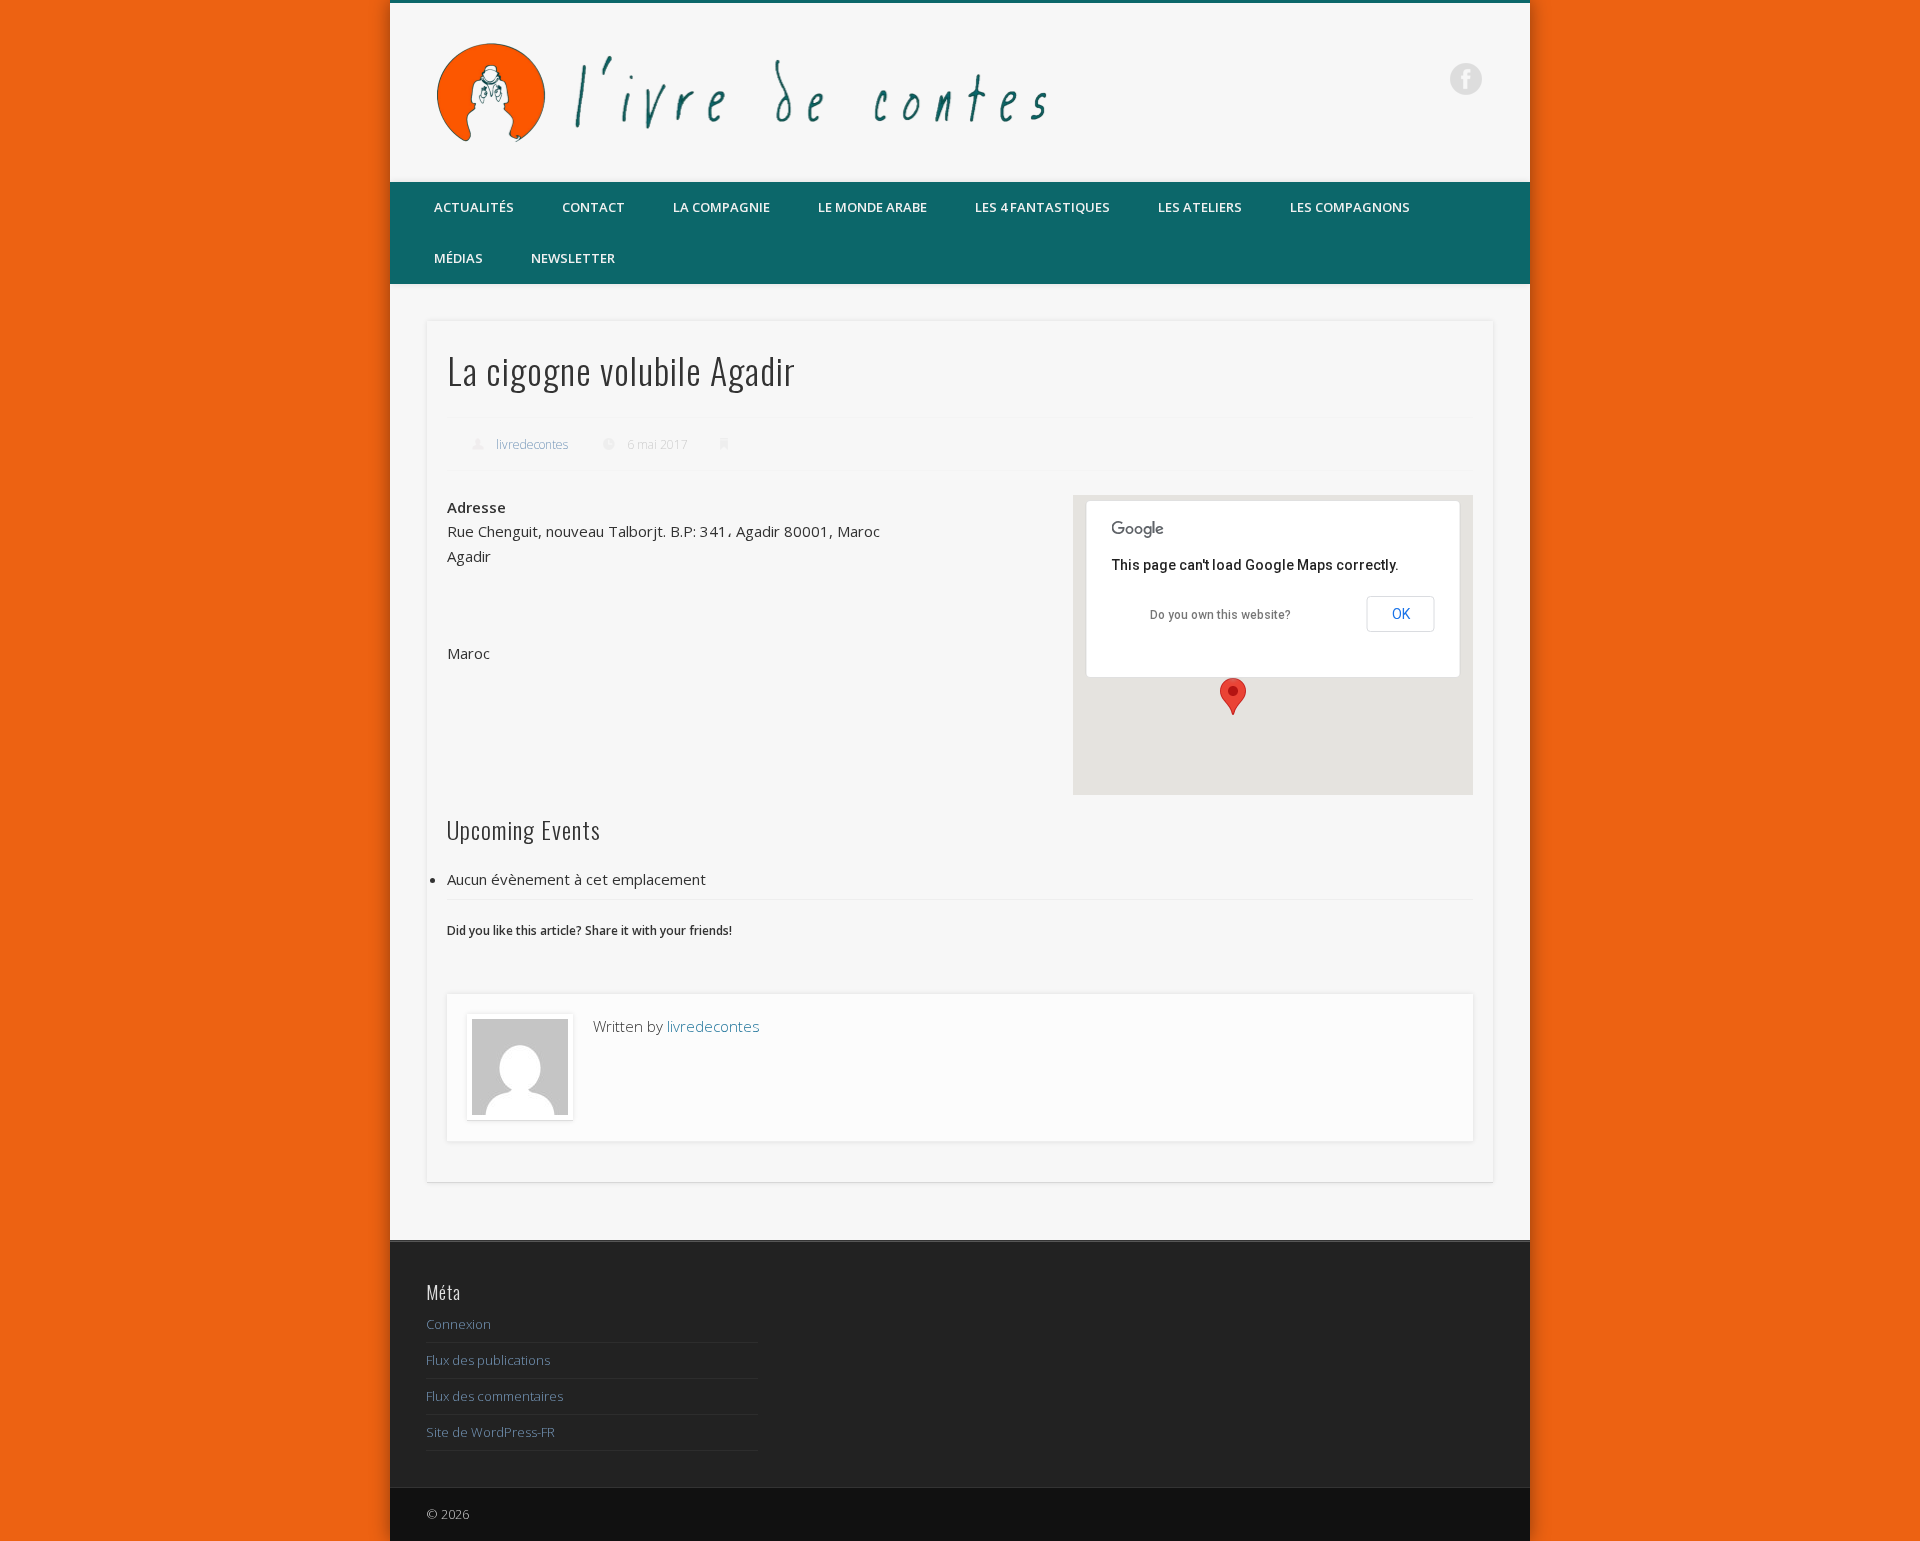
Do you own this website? (1220, 615)
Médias (458, 258)
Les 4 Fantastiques (1042, 207)
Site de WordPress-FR (490, 1432)
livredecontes (532, 444)
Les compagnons (1350, 207)
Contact (593, 207)
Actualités (474, 207)
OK (1401, 614)
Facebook (1466, 79)
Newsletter (573, 258)
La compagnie (721, 207)
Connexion (458, 1324)
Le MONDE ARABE (872, 207)
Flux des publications (488, 1360)
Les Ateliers (1200, 207)
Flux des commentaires (494, 1396)
